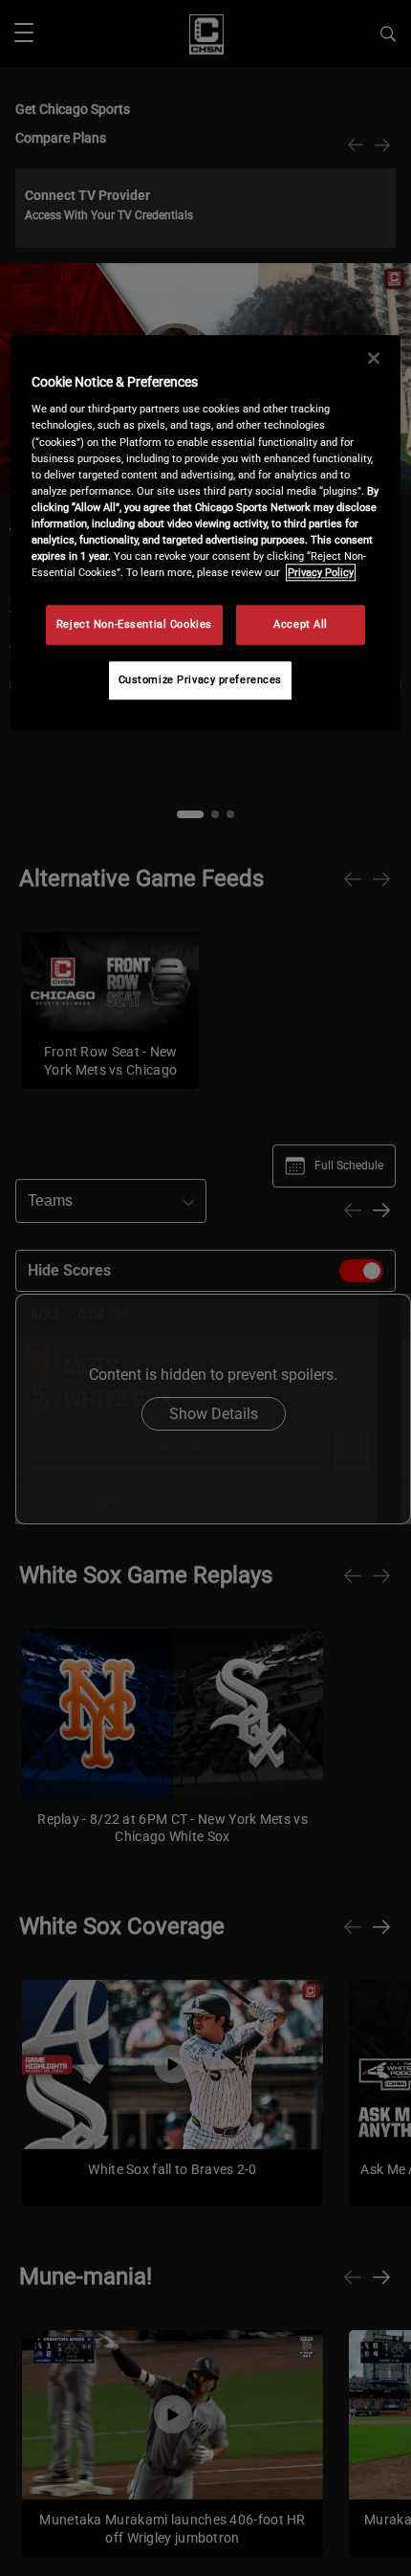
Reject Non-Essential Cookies (134, 624)
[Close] (374, 358)
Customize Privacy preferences (201, 679)
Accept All (301, 624)
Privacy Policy (321, 572)
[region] (206, 533)
